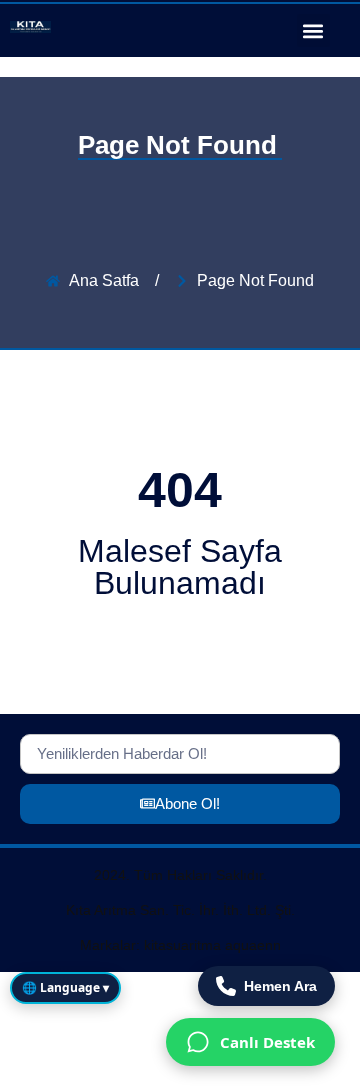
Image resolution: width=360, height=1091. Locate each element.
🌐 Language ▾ (65, 987)
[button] (313, 30)
